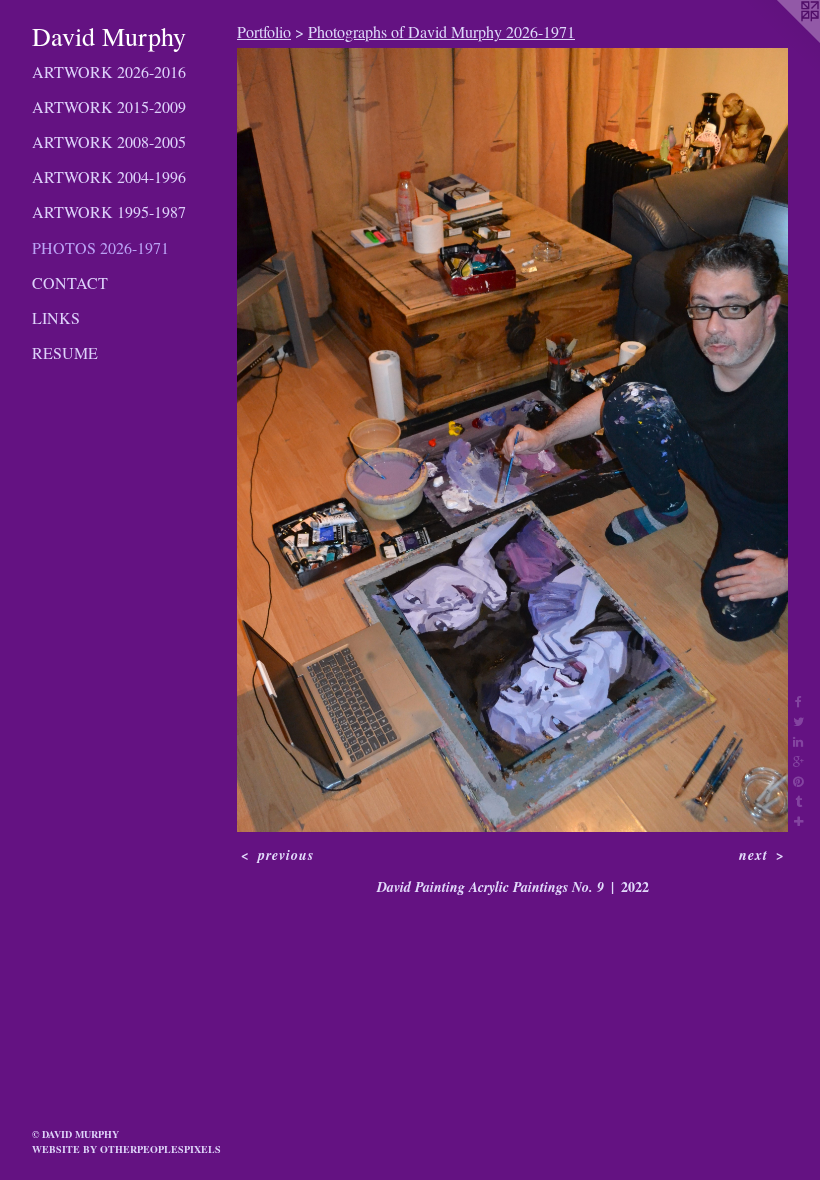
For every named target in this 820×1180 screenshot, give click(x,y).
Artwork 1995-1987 (109, 211)
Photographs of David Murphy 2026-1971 (441, 31)
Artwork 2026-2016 (109, 71)
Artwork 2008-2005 (109, 141)
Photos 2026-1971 (100, 247)
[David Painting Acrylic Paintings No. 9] (512, 440)
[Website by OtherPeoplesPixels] (780, 40)
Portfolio (264, 31)
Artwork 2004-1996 (109, 176)
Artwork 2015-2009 (109, 106)
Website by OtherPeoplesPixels (126, 1149)
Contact (70, 282)
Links (56, 317)
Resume (65, 352)
